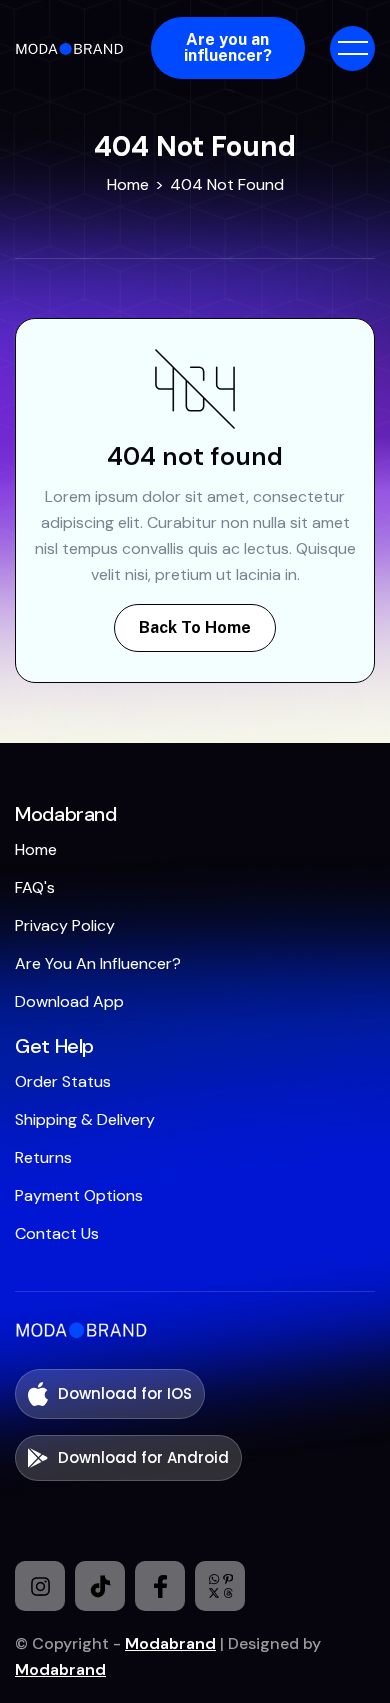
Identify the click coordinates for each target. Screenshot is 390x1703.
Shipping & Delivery (85, 1119)
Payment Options (79, 1195)
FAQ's (35, 887)
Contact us (57, 1233)
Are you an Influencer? (98, 963)
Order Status (63, 1081)
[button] (352, 48)
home (36, 849)
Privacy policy (65, 925)
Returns (43, 1157)
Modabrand (170, 1643)
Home (128, 184)
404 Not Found (227, 184)
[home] (72, 48)
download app (69, 1001)
